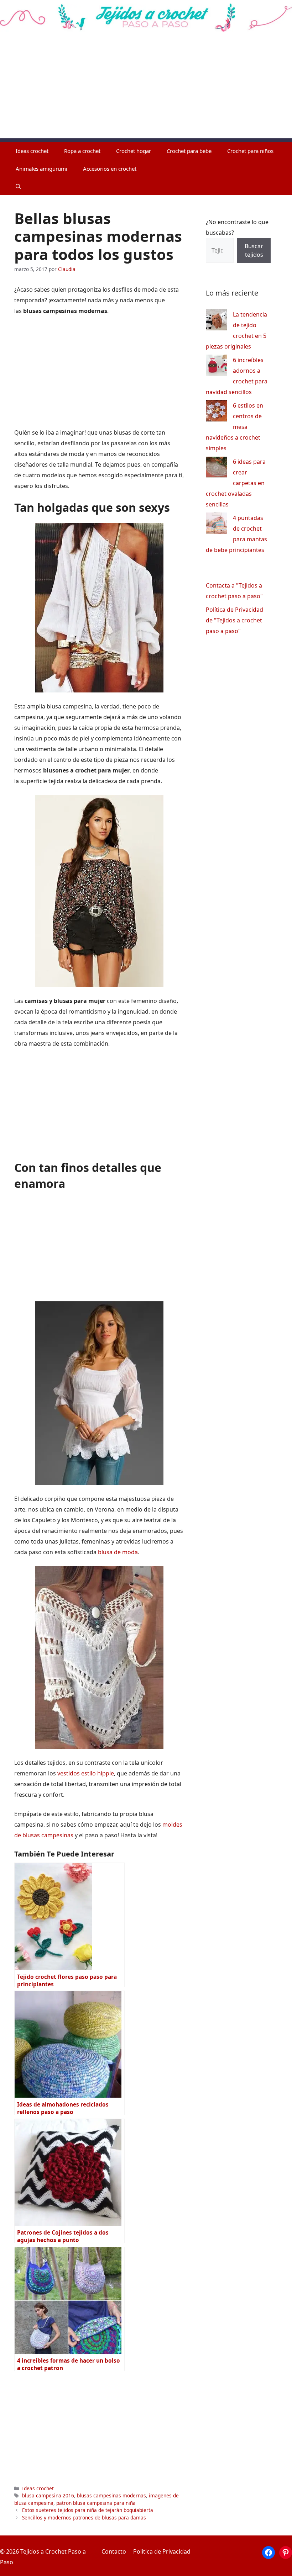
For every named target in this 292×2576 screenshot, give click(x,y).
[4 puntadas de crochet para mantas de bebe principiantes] (217, 525)
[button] (18, 186)
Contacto (114, 2551)
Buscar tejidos (254, 250)
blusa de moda (118, 1552)
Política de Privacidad (162, 2551)
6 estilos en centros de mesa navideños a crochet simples (234, 427)
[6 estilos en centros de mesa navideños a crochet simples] (217, 412)
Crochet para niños (250, 151)
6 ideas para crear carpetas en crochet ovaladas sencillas (236, 483)
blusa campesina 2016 (48, 2495)
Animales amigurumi (41, 169)
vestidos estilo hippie (86, 1773)
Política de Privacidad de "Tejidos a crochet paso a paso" (234, 620)
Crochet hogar (134, 151)
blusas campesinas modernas (111, 2495)
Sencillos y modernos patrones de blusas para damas (84, 2517)
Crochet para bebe (189, 151)
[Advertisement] (146, 89)
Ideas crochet (32, 151)
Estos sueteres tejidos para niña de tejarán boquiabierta (88, 2510)
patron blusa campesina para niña (96, 2503)
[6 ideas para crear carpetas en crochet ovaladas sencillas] (217, 469)
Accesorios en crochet (110, 169)
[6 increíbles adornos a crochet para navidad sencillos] (217, 367)
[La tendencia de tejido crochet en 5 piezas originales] (217, 321)
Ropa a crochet (82, 151)
